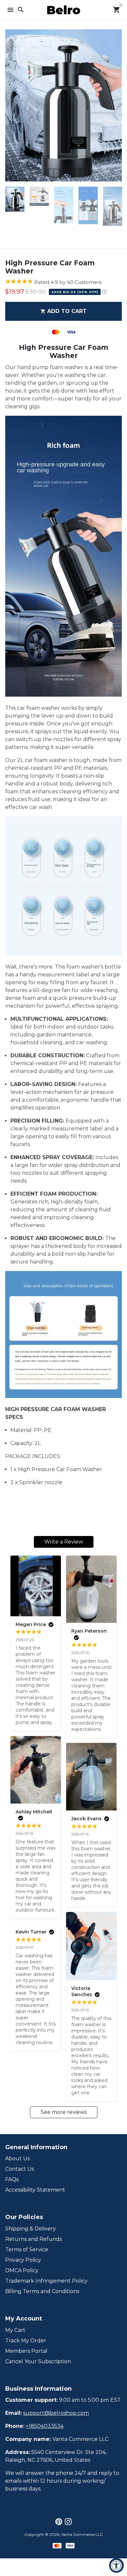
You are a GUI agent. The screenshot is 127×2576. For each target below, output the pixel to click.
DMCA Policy (22, 2270)
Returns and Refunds (34, 2239)
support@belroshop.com (56, 2413)
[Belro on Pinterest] (59, 2522)
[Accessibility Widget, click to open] (116, 2565)
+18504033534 (45, 2426)
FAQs (12, 2179)
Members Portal (26, 2351)
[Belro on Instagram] (68, 2522)
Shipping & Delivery (31, 2229)
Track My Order (26, 2341)
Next (116, 105)
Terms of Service (27, 2250)
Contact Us (20, 2169)
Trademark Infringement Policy (46, 2281)
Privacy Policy (23, 2260)
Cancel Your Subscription (38, 2361)
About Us (17, 2158)
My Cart (15, 2330)
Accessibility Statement (35, 2190)
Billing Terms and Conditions (42, 2291)
